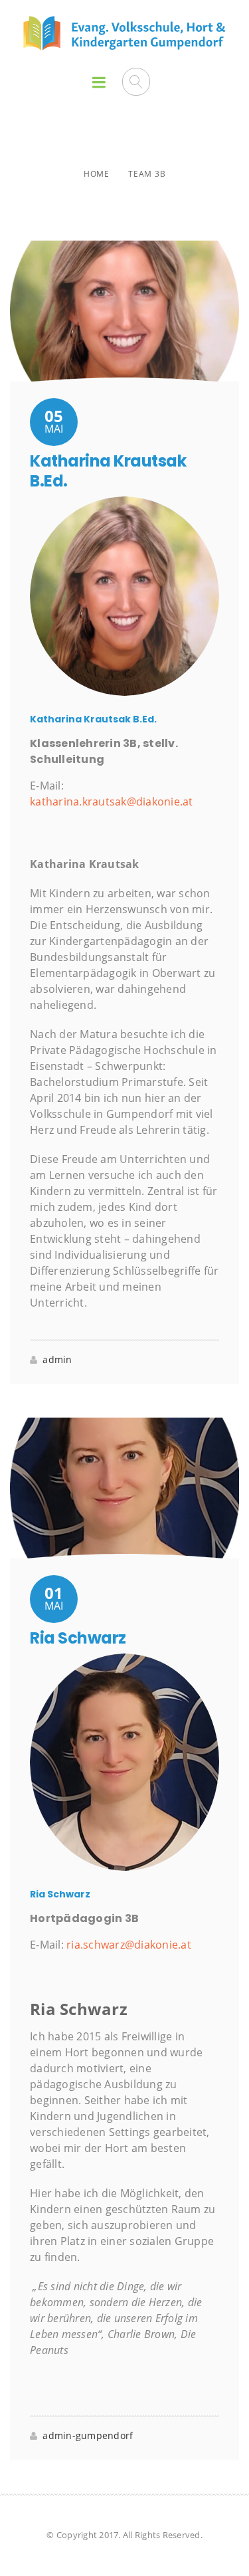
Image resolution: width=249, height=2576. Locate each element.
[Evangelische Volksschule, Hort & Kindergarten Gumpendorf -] (124, 33)
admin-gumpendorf (88, 2435)
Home (97, 174)
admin (57, 1359)
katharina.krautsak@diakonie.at (112, 802)
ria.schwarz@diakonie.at (129, 1945)
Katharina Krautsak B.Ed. (108, 471)
